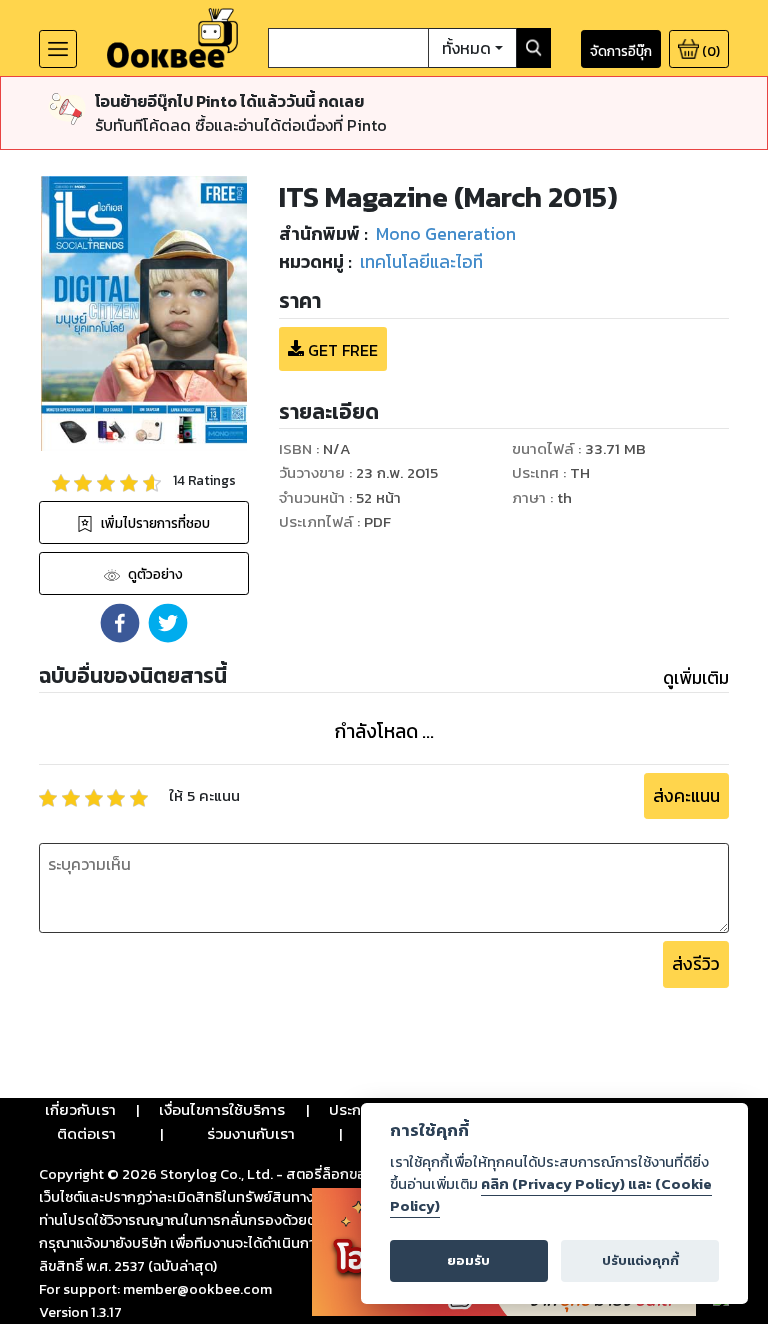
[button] (120, 623)
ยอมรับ (468, 1260)
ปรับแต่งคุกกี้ (640, 1260)
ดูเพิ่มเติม (696, 678)
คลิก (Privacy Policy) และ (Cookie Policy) (551, 1195)
